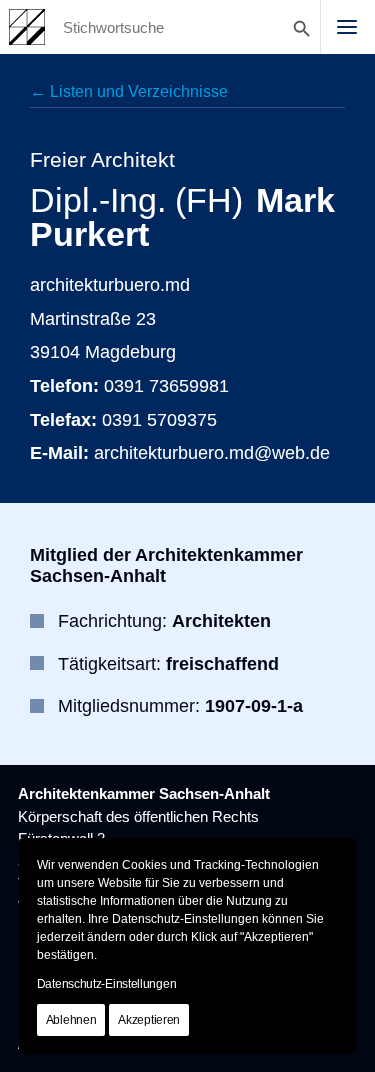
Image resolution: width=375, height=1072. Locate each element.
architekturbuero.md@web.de (212, 452)
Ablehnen (71, 1020)
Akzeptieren (149, 1020)
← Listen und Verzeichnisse (129, 91)
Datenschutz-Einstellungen (107, 984)
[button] (347, 27)
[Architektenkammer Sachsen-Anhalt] (27, 27)
